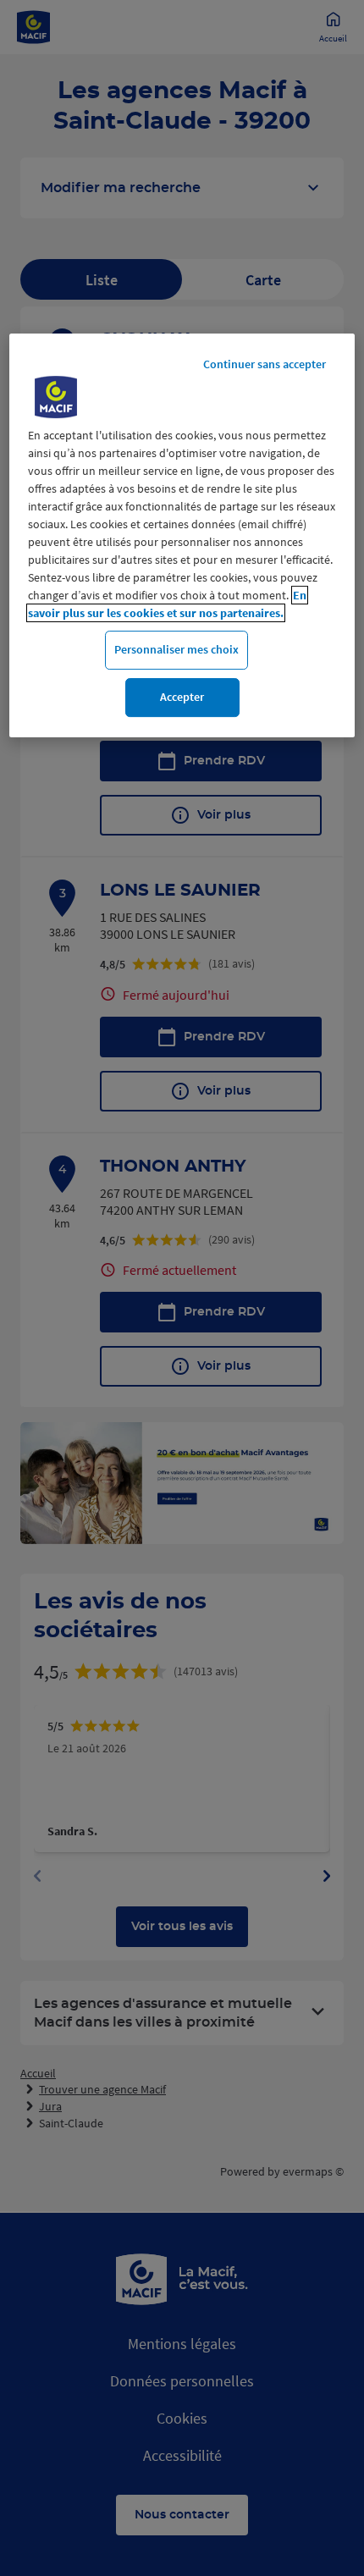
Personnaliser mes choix (176, 650)
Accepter (182, 697)
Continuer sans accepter (265, 365)
